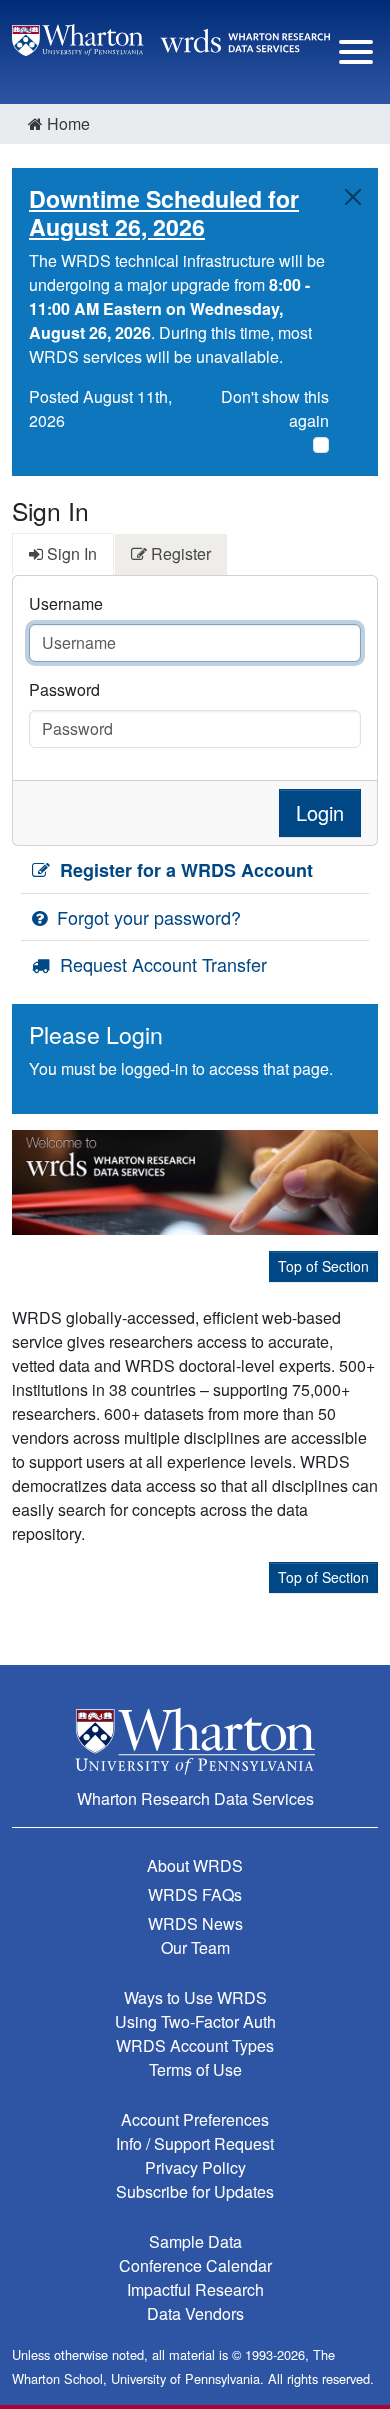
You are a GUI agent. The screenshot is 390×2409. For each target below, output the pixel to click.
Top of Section (323, 1266)
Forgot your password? (146, 917)
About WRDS (195, 1865)
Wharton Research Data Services (195, 1798)
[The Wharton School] (195, 1740)
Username (66, 603)
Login (320, 812)
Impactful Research (195, 2289)
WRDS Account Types (195, 2045)
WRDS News (195, 1923)
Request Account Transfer (161, 964)
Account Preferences (195, 2119)
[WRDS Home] (171, 37)
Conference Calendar (195, 2265)
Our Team (195, 1947)
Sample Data (195, 2241)
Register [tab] (179, 553)
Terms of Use (195, 2069)
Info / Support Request (195, 2143)
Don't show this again (275, 408)
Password (64, 689)
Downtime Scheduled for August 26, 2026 (164, 212)
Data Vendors (195, 2313)
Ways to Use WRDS (195, 1997)
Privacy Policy (195, 2167)
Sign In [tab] (70, 553)
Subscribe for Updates (195, 2191)
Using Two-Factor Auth (195, 2021)
